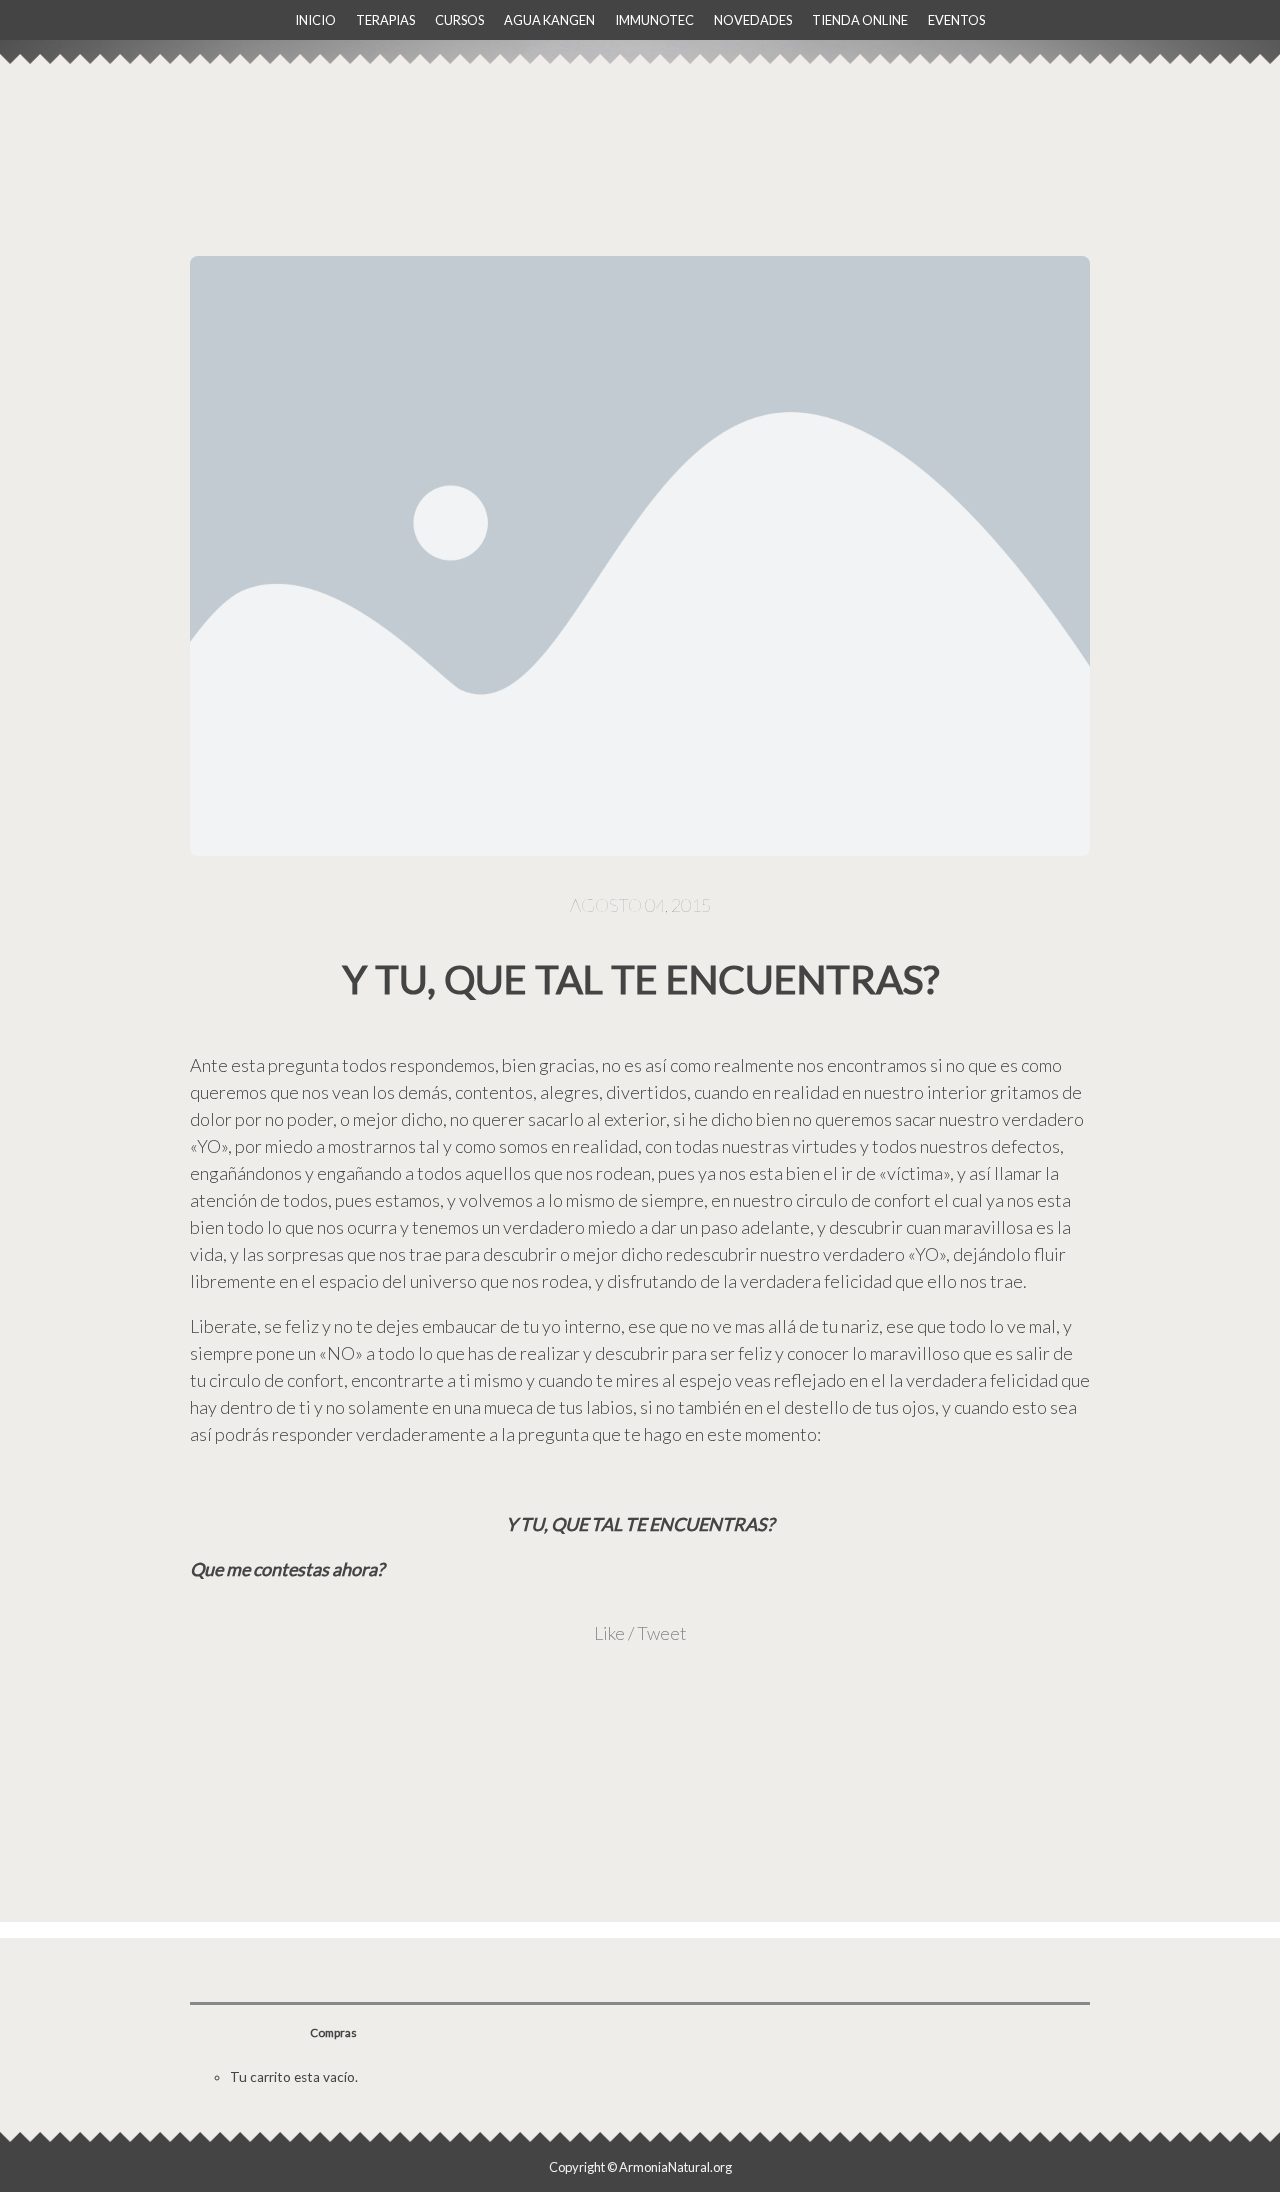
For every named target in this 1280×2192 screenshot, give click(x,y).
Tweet (662, 1633)
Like (609, 1633)
